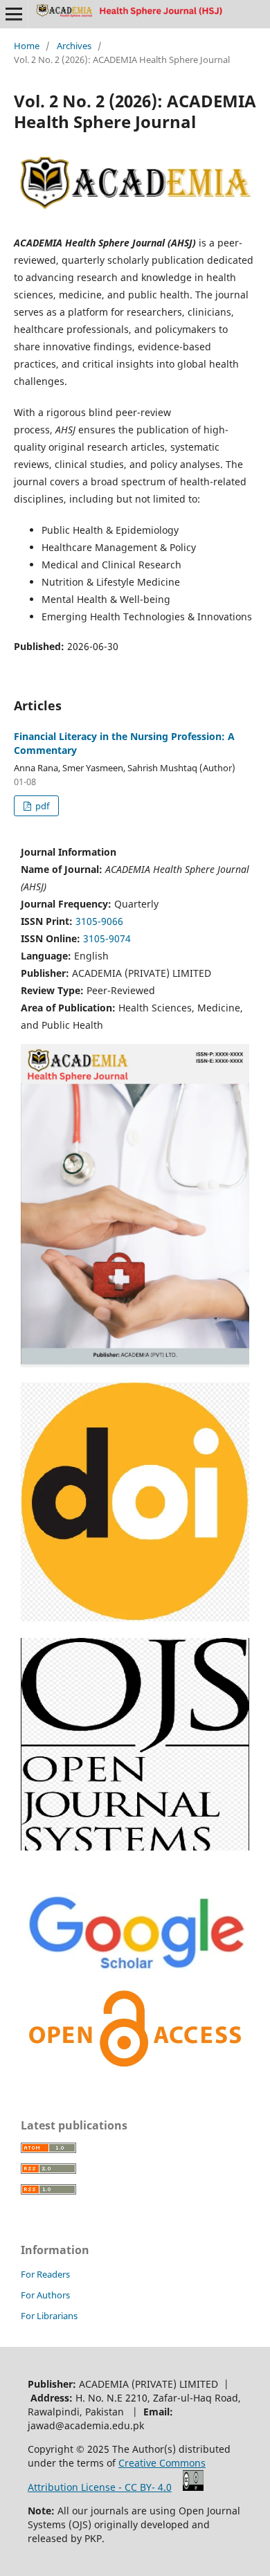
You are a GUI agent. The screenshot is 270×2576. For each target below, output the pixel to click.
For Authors (45, 2295)
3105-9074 (107, 938)
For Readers (45, 2274)
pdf (41, 806)
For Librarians (49, 2316)
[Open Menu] (14, 14)
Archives (74, 46)
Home (27, 46)
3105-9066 (99, 921)
